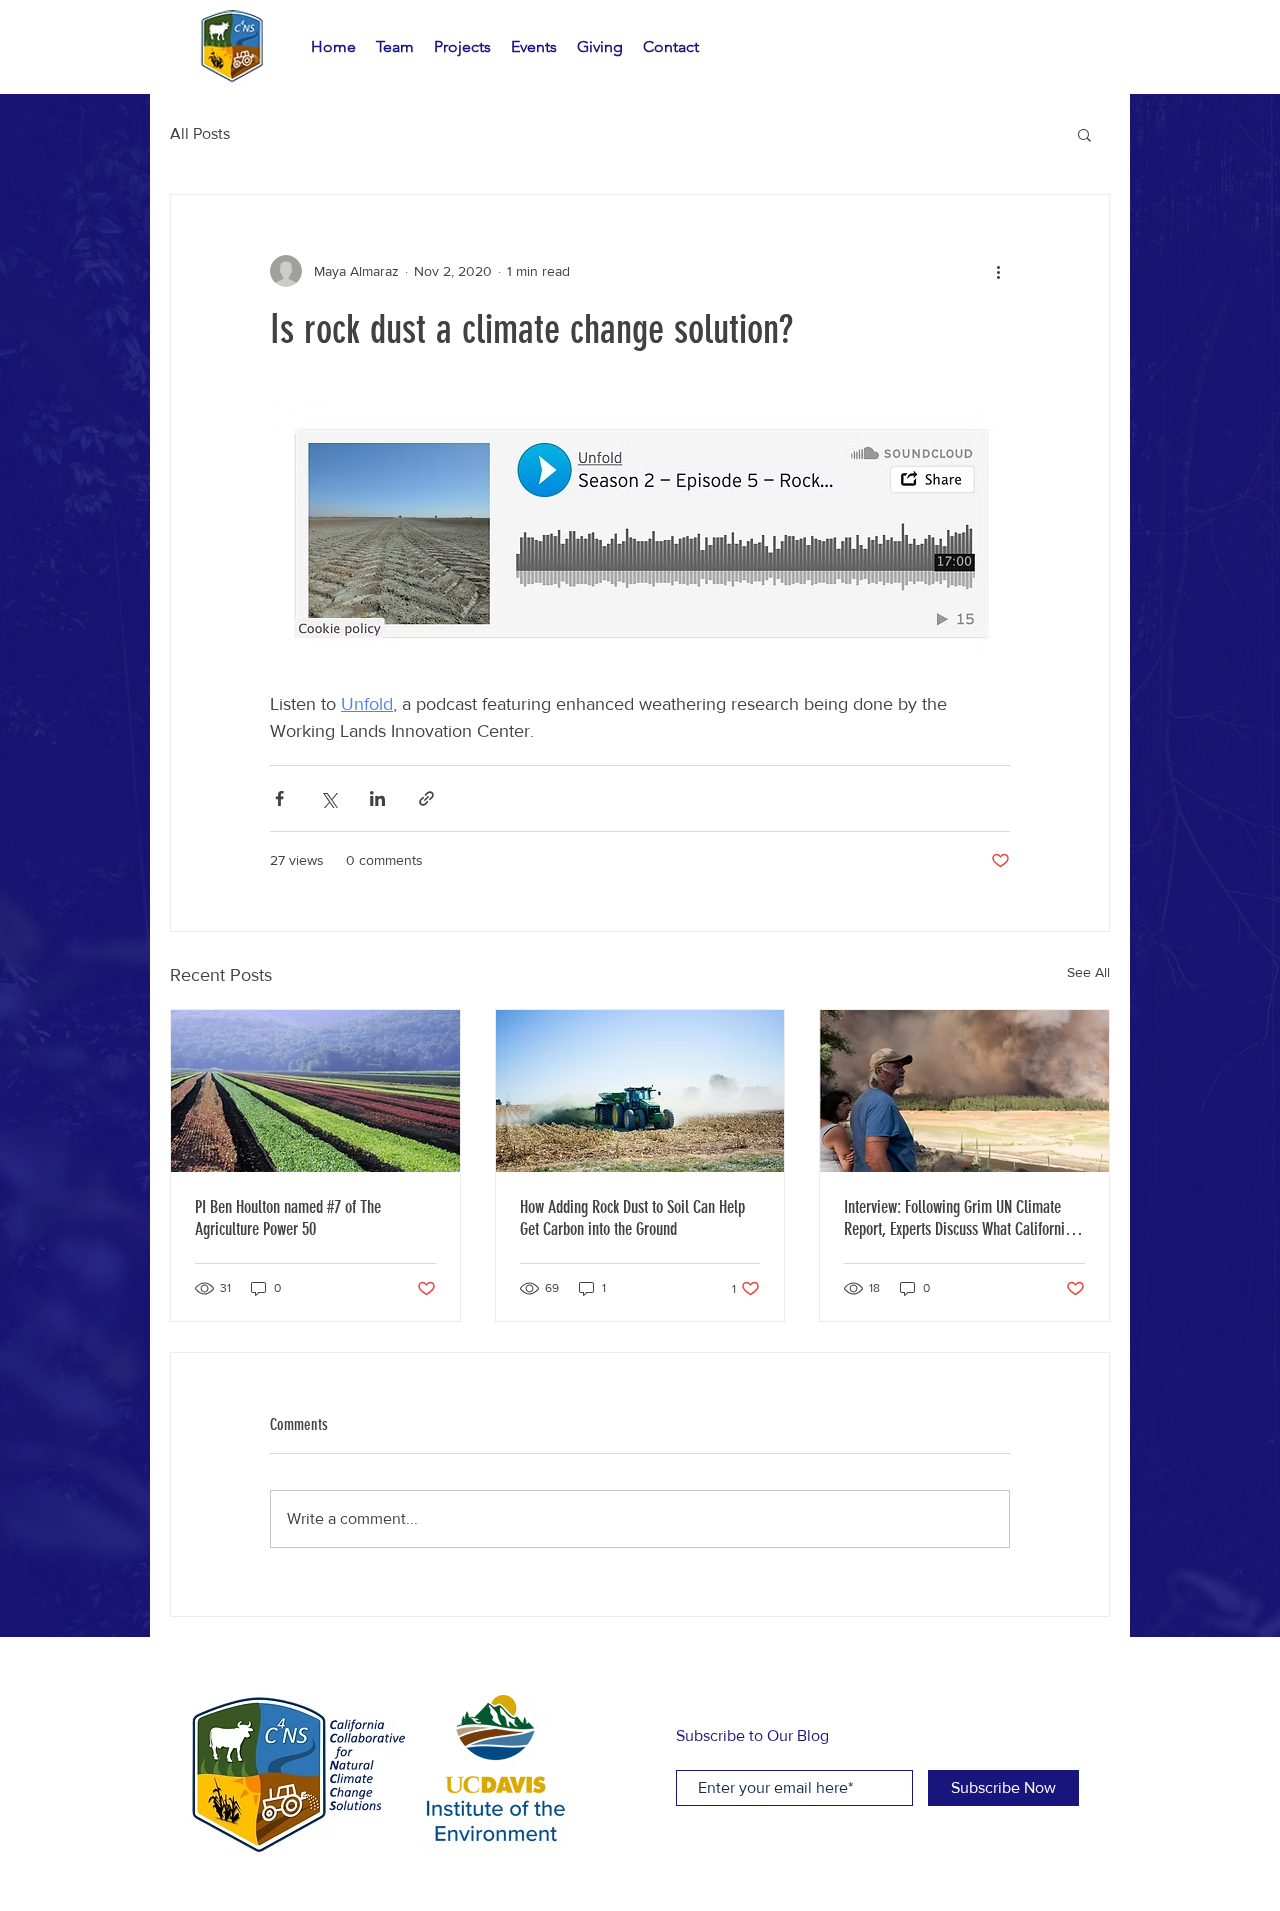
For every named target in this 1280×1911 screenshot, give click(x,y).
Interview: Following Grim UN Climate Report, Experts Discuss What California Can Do (958, 1218)
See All (1088, 972)
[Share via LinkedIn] (377, 798)
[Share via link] (426, 798)
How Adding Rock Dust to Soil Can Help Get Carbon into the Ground (632, 1218)
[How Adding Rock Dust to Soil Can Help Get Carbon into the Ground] (640, 1091)
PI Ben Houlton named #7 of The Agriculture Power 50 (288, 1218)
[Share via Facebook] (279, 798)
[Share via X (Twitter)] (328, 798)
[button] (1084, 134)
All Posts (200, 133)
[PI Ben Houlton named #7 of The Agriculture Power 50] (315, 1091)
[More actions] (998, 271)
